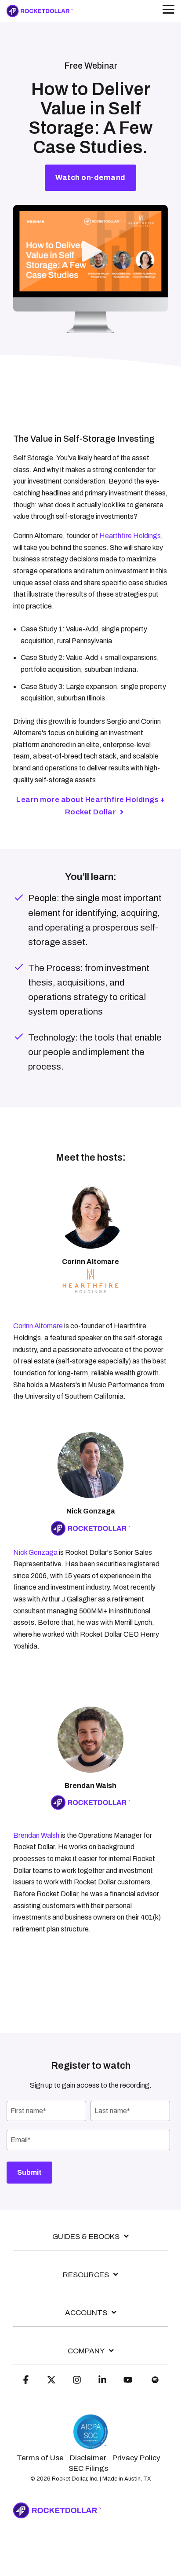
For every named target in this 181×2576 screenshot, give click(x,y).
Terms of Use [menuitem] (40, 2458)
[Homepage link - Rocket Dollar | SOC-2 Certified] (90, 2445)
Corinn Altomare (38, 1326)
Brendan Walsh (36, 1835)
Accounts (86, 2313)
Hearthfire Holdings (130, 536)
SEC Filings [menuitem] (88, 2468)
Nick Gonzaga (35, 1552)
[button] (168, 9)
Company (86, 2351)
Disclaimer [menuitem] (88, 2458)
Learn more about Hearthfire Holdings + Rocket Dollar (90, 806)
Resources (86, 2275)
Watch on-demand (90, 178)
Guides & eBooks (86, 2237)
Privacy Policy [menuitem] (136, 2458)
